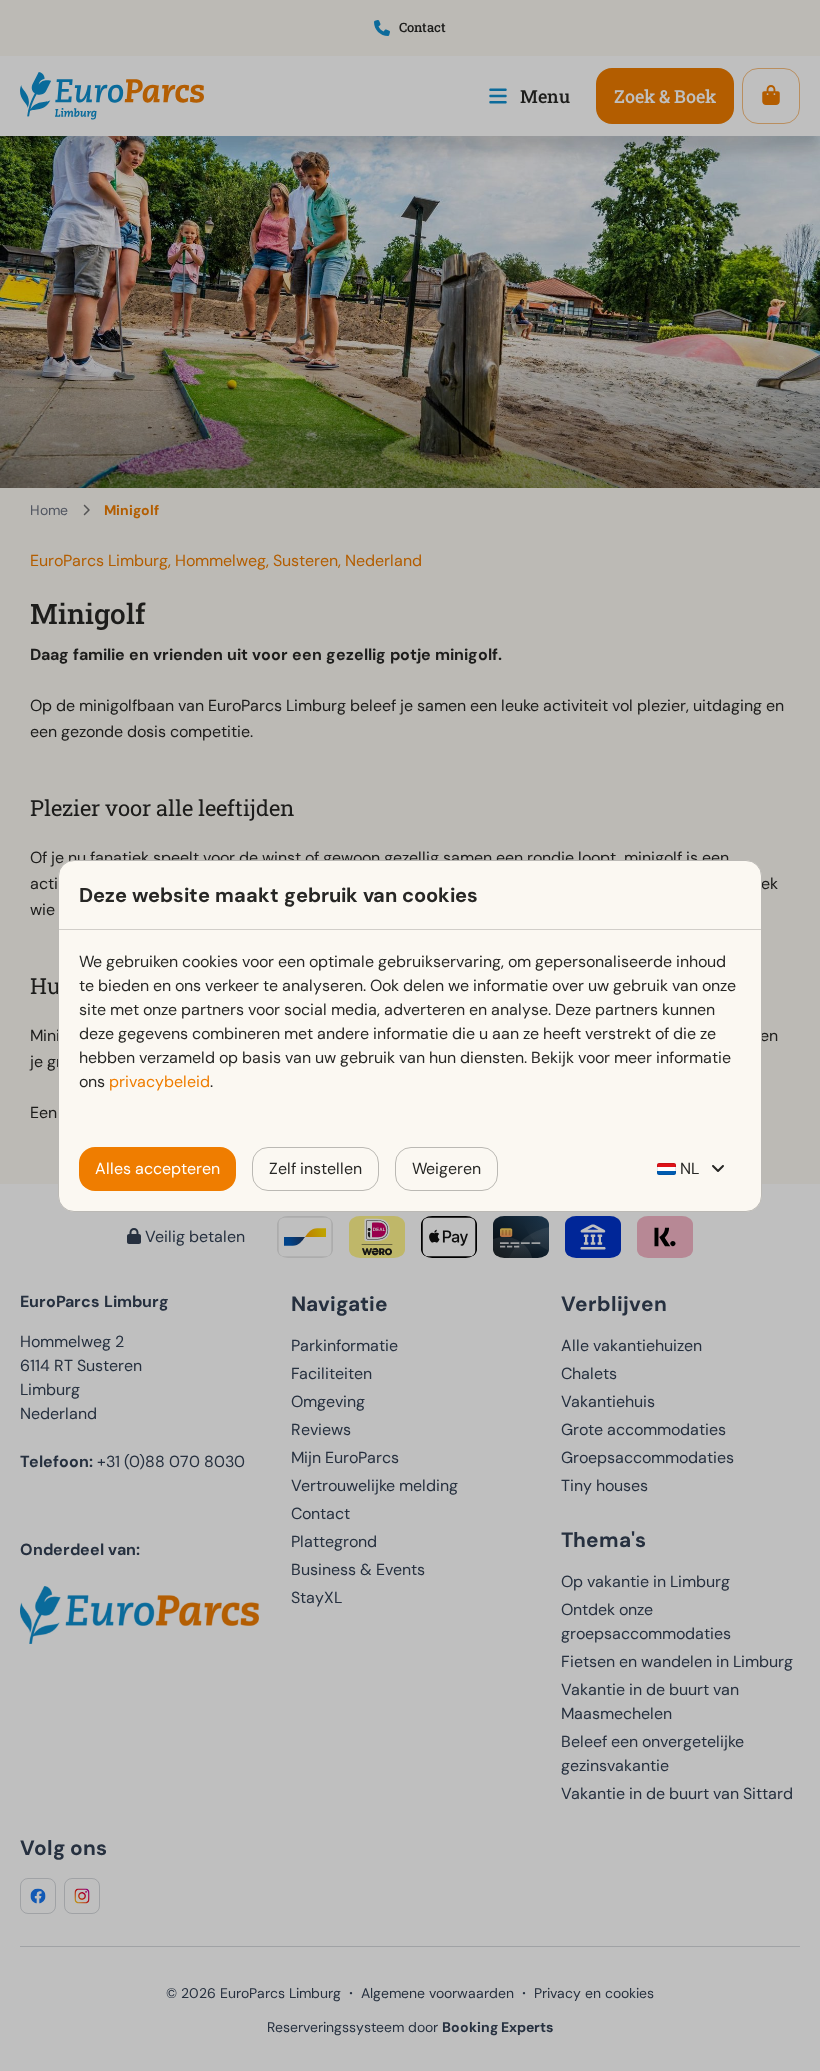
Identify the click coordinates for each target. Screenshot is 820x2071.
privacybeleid (159, 1081)
